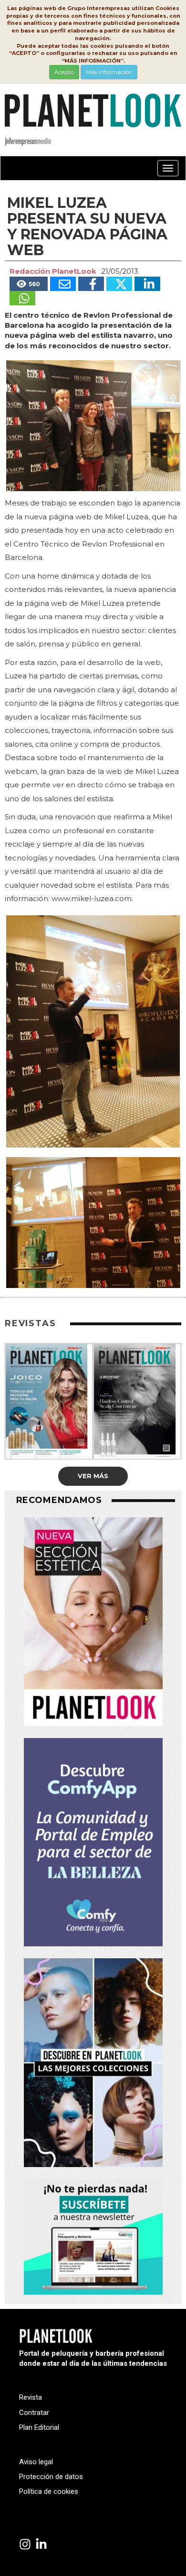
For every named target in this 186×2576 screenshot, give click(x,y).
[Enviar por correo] (63, 284)
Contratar (34, 2413)
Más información (109, 72)
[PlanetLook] (25, 2545)
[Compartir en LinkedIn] (147, 284)
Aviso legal (36, 2462)
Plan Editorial (39, 2427)
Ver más (93, 1476)
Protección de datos (51, 2477)
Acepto (64, 72)
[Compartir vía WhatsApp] (22, 298)
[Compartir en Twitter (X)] (119, 284)
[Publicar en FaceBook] (91, 284)
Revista (31, 2397)
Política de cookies (49, 2491)
